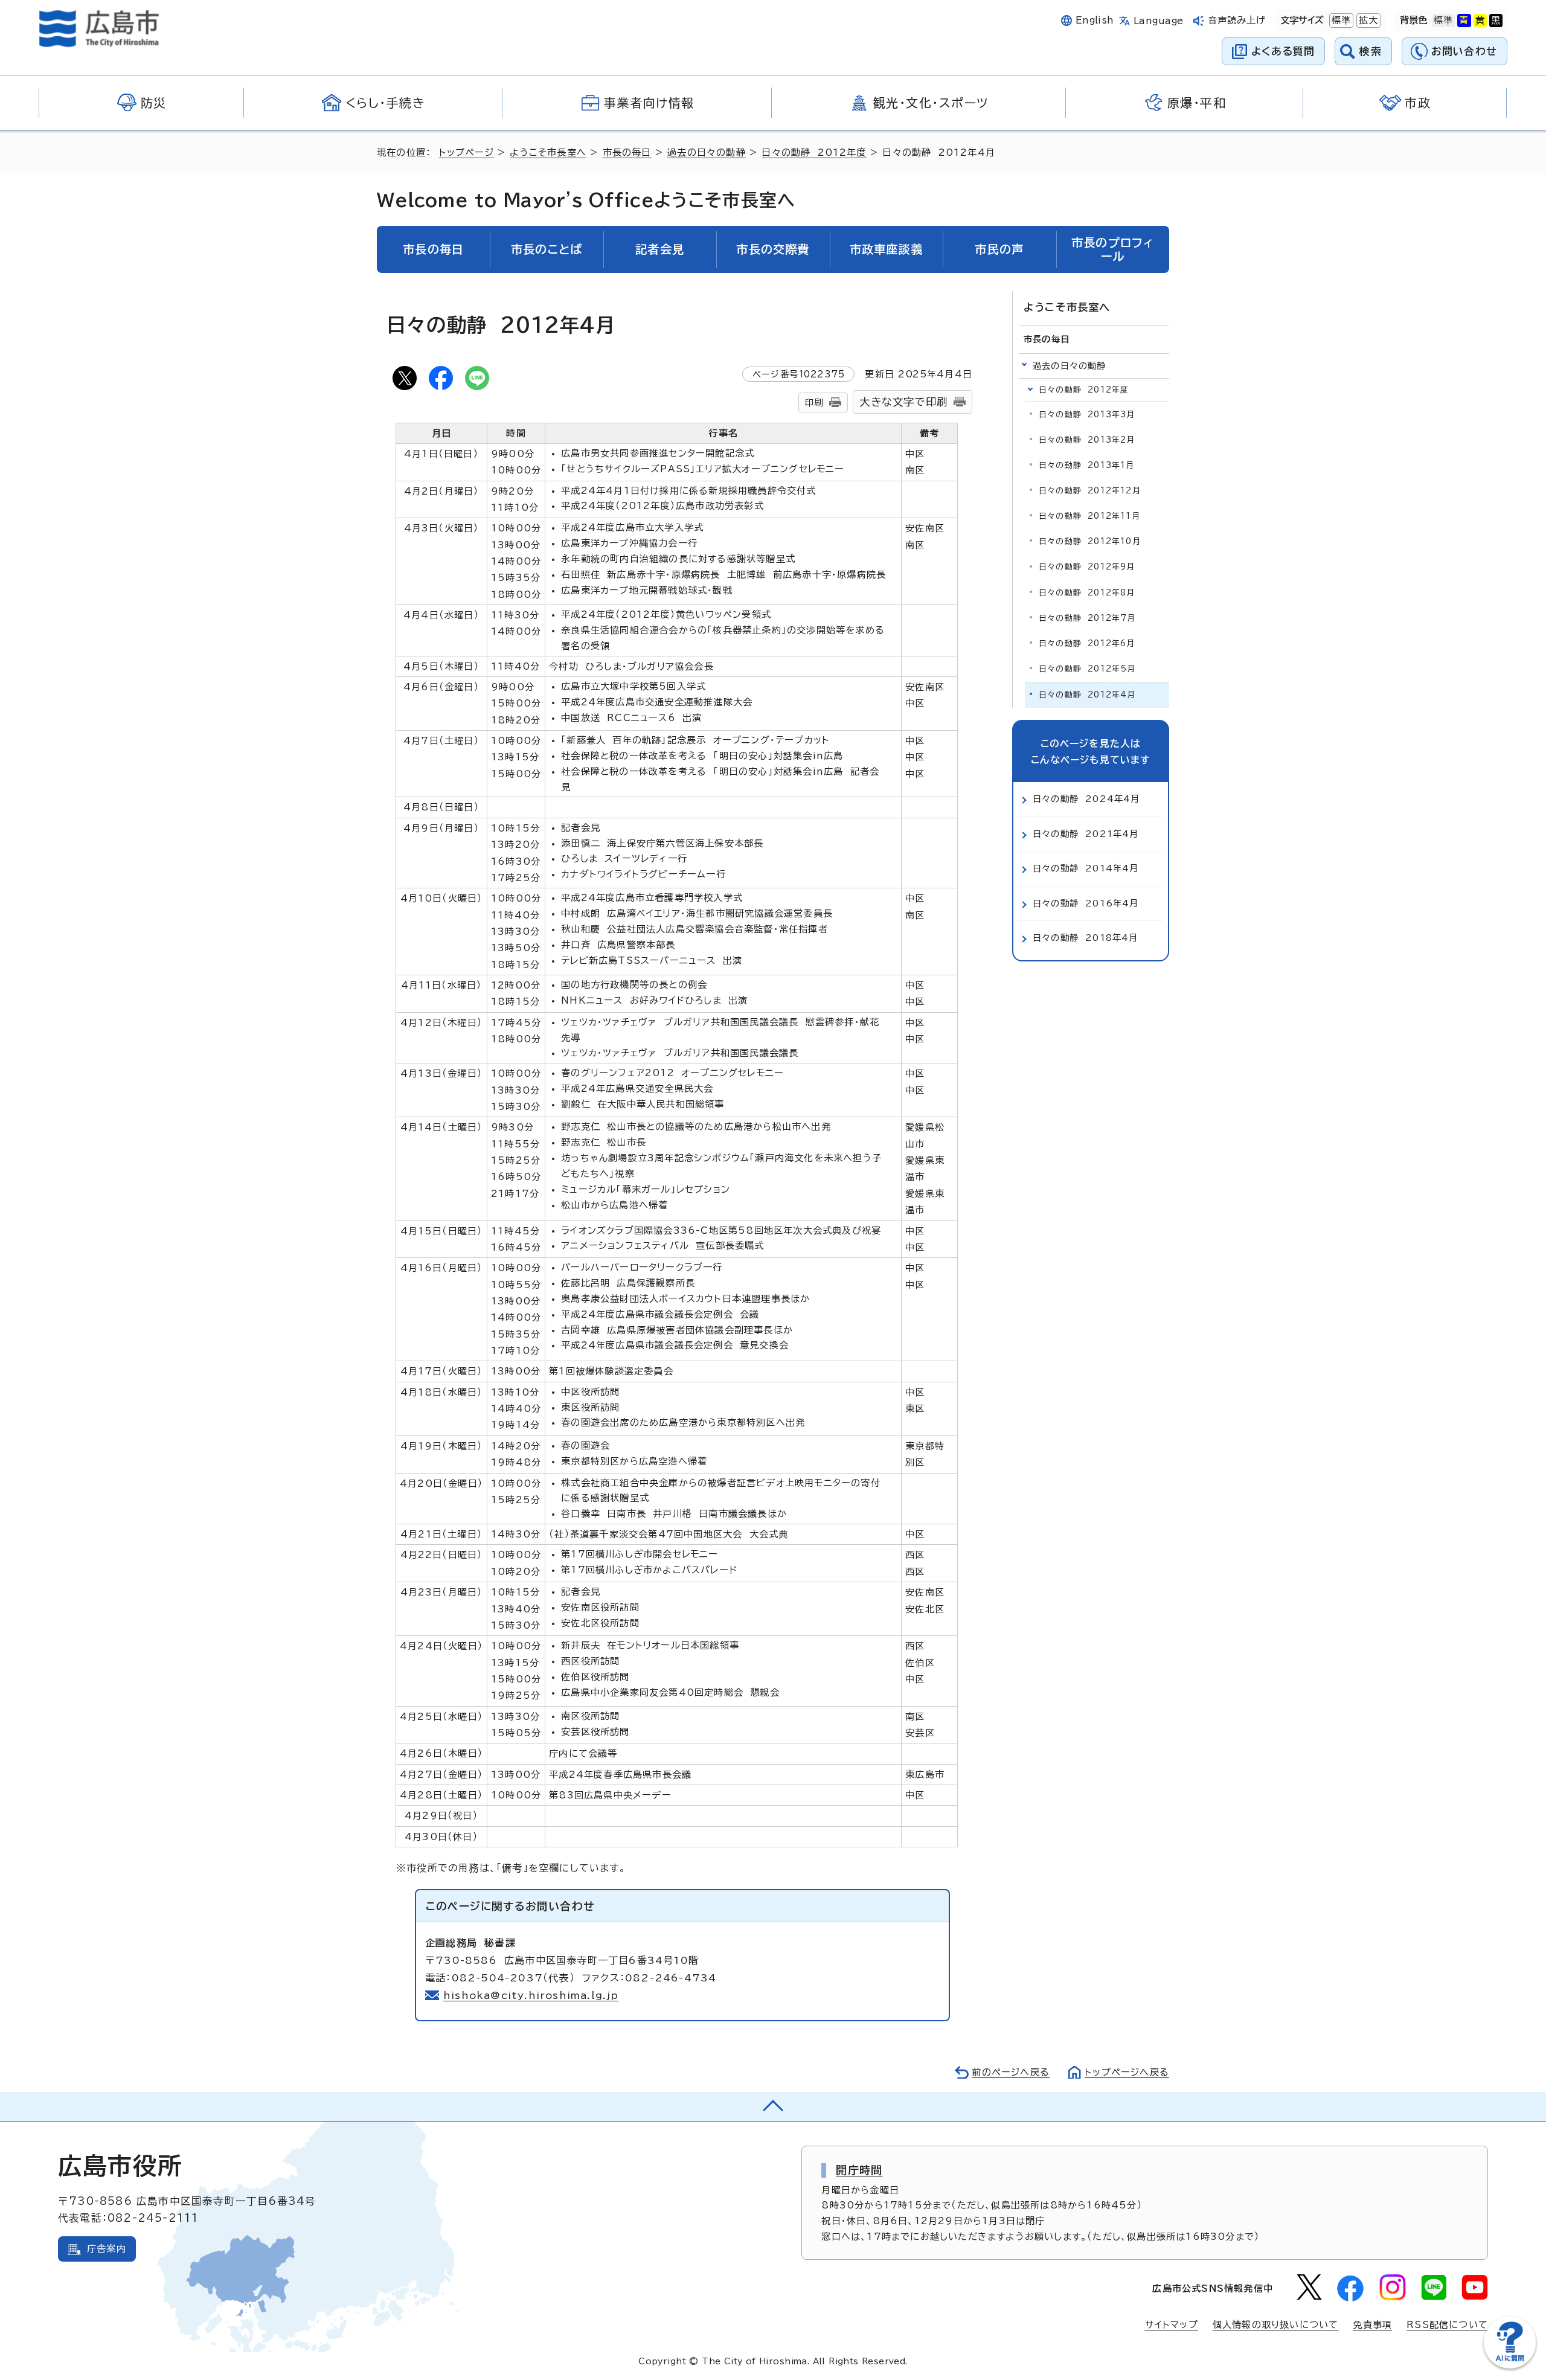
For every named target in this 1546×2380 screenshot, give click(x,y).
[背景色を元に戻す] (1443, 21)
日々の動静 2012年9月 (1087, 567)
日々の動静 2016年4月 (1086, 903)
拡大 (1367, 20)
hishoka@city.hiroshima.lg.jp (531, 1995)
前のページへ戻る (1011, 2072)
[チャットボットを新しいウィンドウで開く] (1510, 2366)
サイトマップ (1172, 2325)
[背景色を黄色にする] (1480, 21)
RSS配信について (1447, 2325)
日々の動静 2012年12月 (1090, 491)
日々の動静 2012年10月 (1090, 541)
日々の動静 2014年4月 (1086, 868)
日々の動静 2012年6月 (1087, 643)
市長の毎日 (627, 152)
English (1095, 20)
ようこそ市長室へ (548, 152)
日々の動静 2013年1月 (1087, 465)
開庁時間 (859, 2170)
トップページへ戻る (1127, 2072)
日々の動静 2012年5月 (1087, 669)
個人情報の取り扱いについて (1276, 2325)
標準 (1340, 20)
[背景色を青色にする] (1464, 21)
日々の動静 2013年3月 (1087, 415)
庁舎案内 (107, 2249)
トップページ (467, 152)
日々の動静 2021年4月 (1086, 834)
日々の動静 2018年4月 (1086, 938)
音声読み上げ (1237, 20)
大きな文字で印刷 (903, 402)
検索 (1371, 51)
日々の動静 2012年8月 (1087, 593)
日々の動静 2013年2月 (1087, 440)
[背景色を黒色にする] (1496, 21)
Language (1159, 21)
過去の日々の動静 (707, 152)
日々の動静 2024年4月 (1086, 799)
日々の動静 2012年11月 (1089, 516)
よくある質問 (1283, 51)
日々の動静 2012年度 (814, 152)
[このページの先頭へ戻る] (773, 2106)
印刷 (814, 403)
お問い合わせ (1464, 51)
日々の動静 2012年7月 (1087, 618)
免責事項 (1372, 2325)
